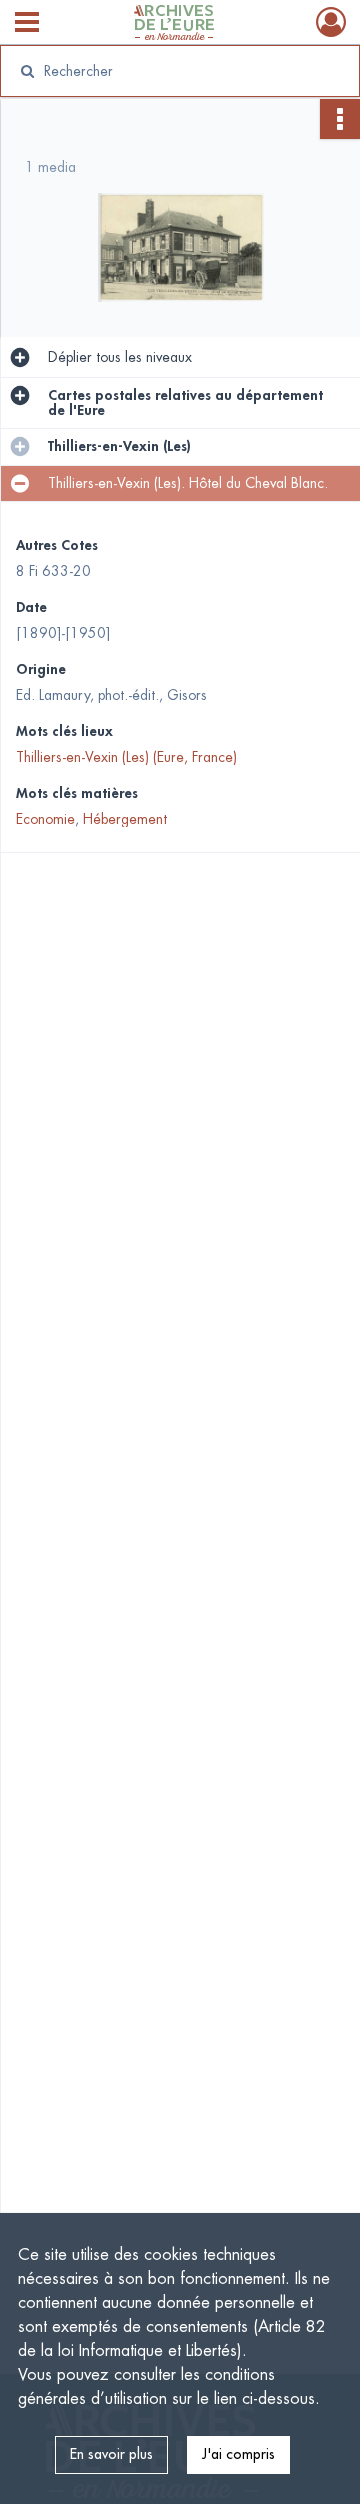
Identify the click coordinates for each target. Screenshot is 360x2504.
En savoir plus (111, 2454)
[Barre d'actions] (340, 119)
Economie (45, 819)
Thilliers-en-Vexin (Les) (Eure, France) (126, 757)
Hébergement (125, 819)
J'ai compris (238, 2454)
